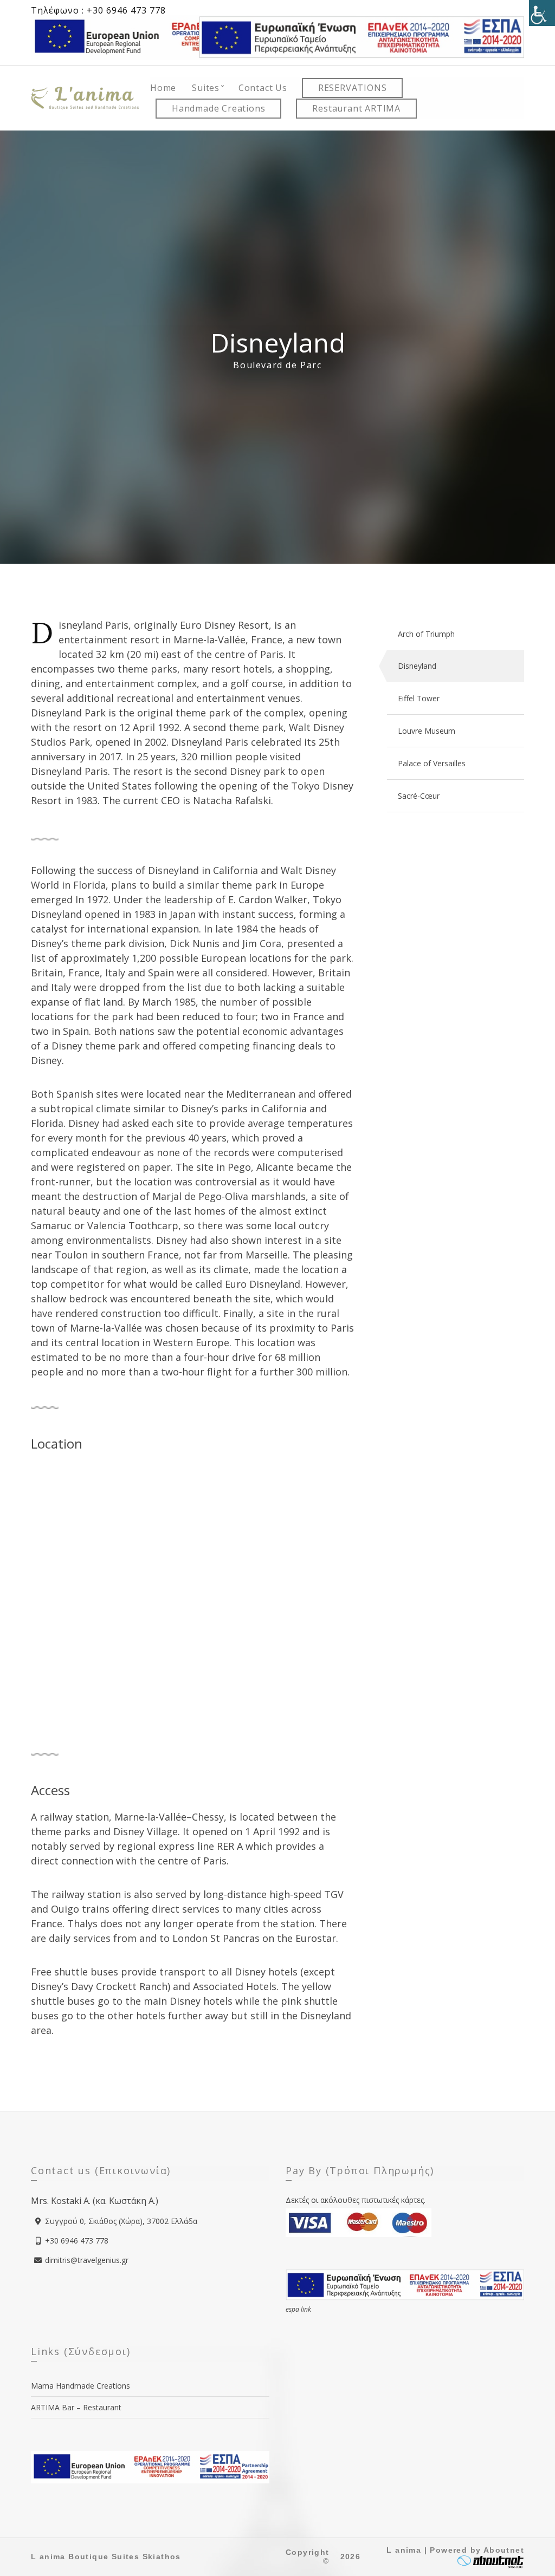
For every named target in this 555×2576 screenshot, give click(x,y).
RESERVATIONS (353, 88)
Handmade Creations (218, 108)
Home (163, 88)
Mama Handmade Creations (80, 2386)
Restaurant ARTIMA (356, 108)
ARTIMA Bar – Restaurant (76, 2407)
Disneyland (417, 666)
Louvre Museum (427, 731)
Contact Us (263, 88)
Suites (206, 88)
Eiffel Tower (419, 698)
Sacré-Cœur (419, 796)
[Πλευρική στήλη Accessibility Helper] (542, 13)
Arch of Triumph (426, 634)
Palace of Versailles (432, 763)
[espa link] (362, 36)
